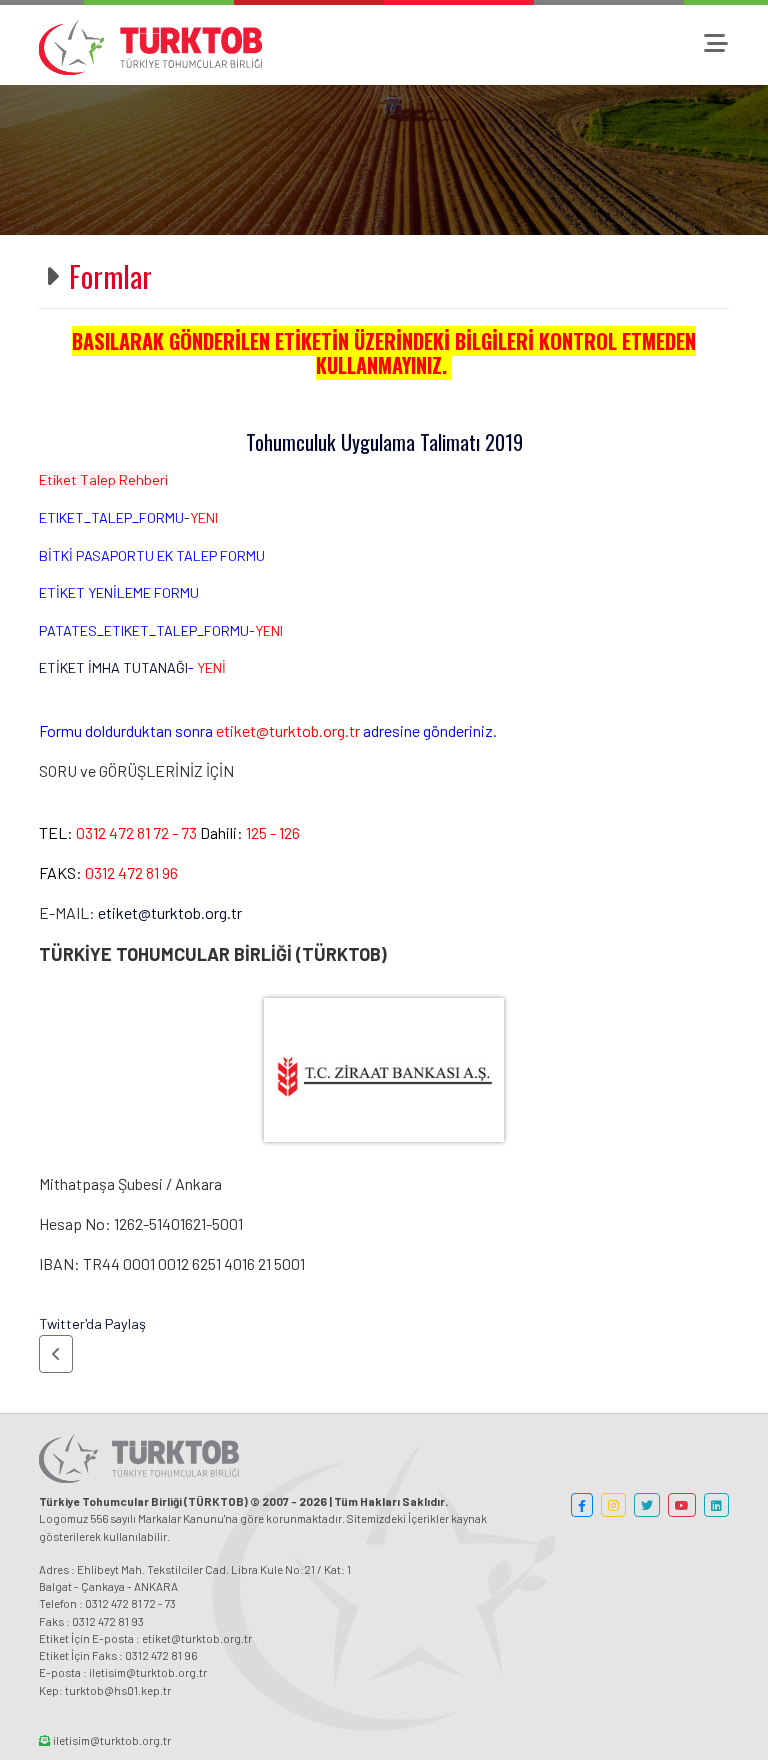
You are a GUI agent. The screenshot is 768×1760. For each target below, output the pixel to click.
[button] (56, 1354)
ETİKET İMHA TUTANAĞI (113, 667)
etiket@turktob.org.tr (170, 912)
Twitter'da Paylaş (92, 1323)
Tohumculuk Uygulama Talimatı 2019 (384, 442)
